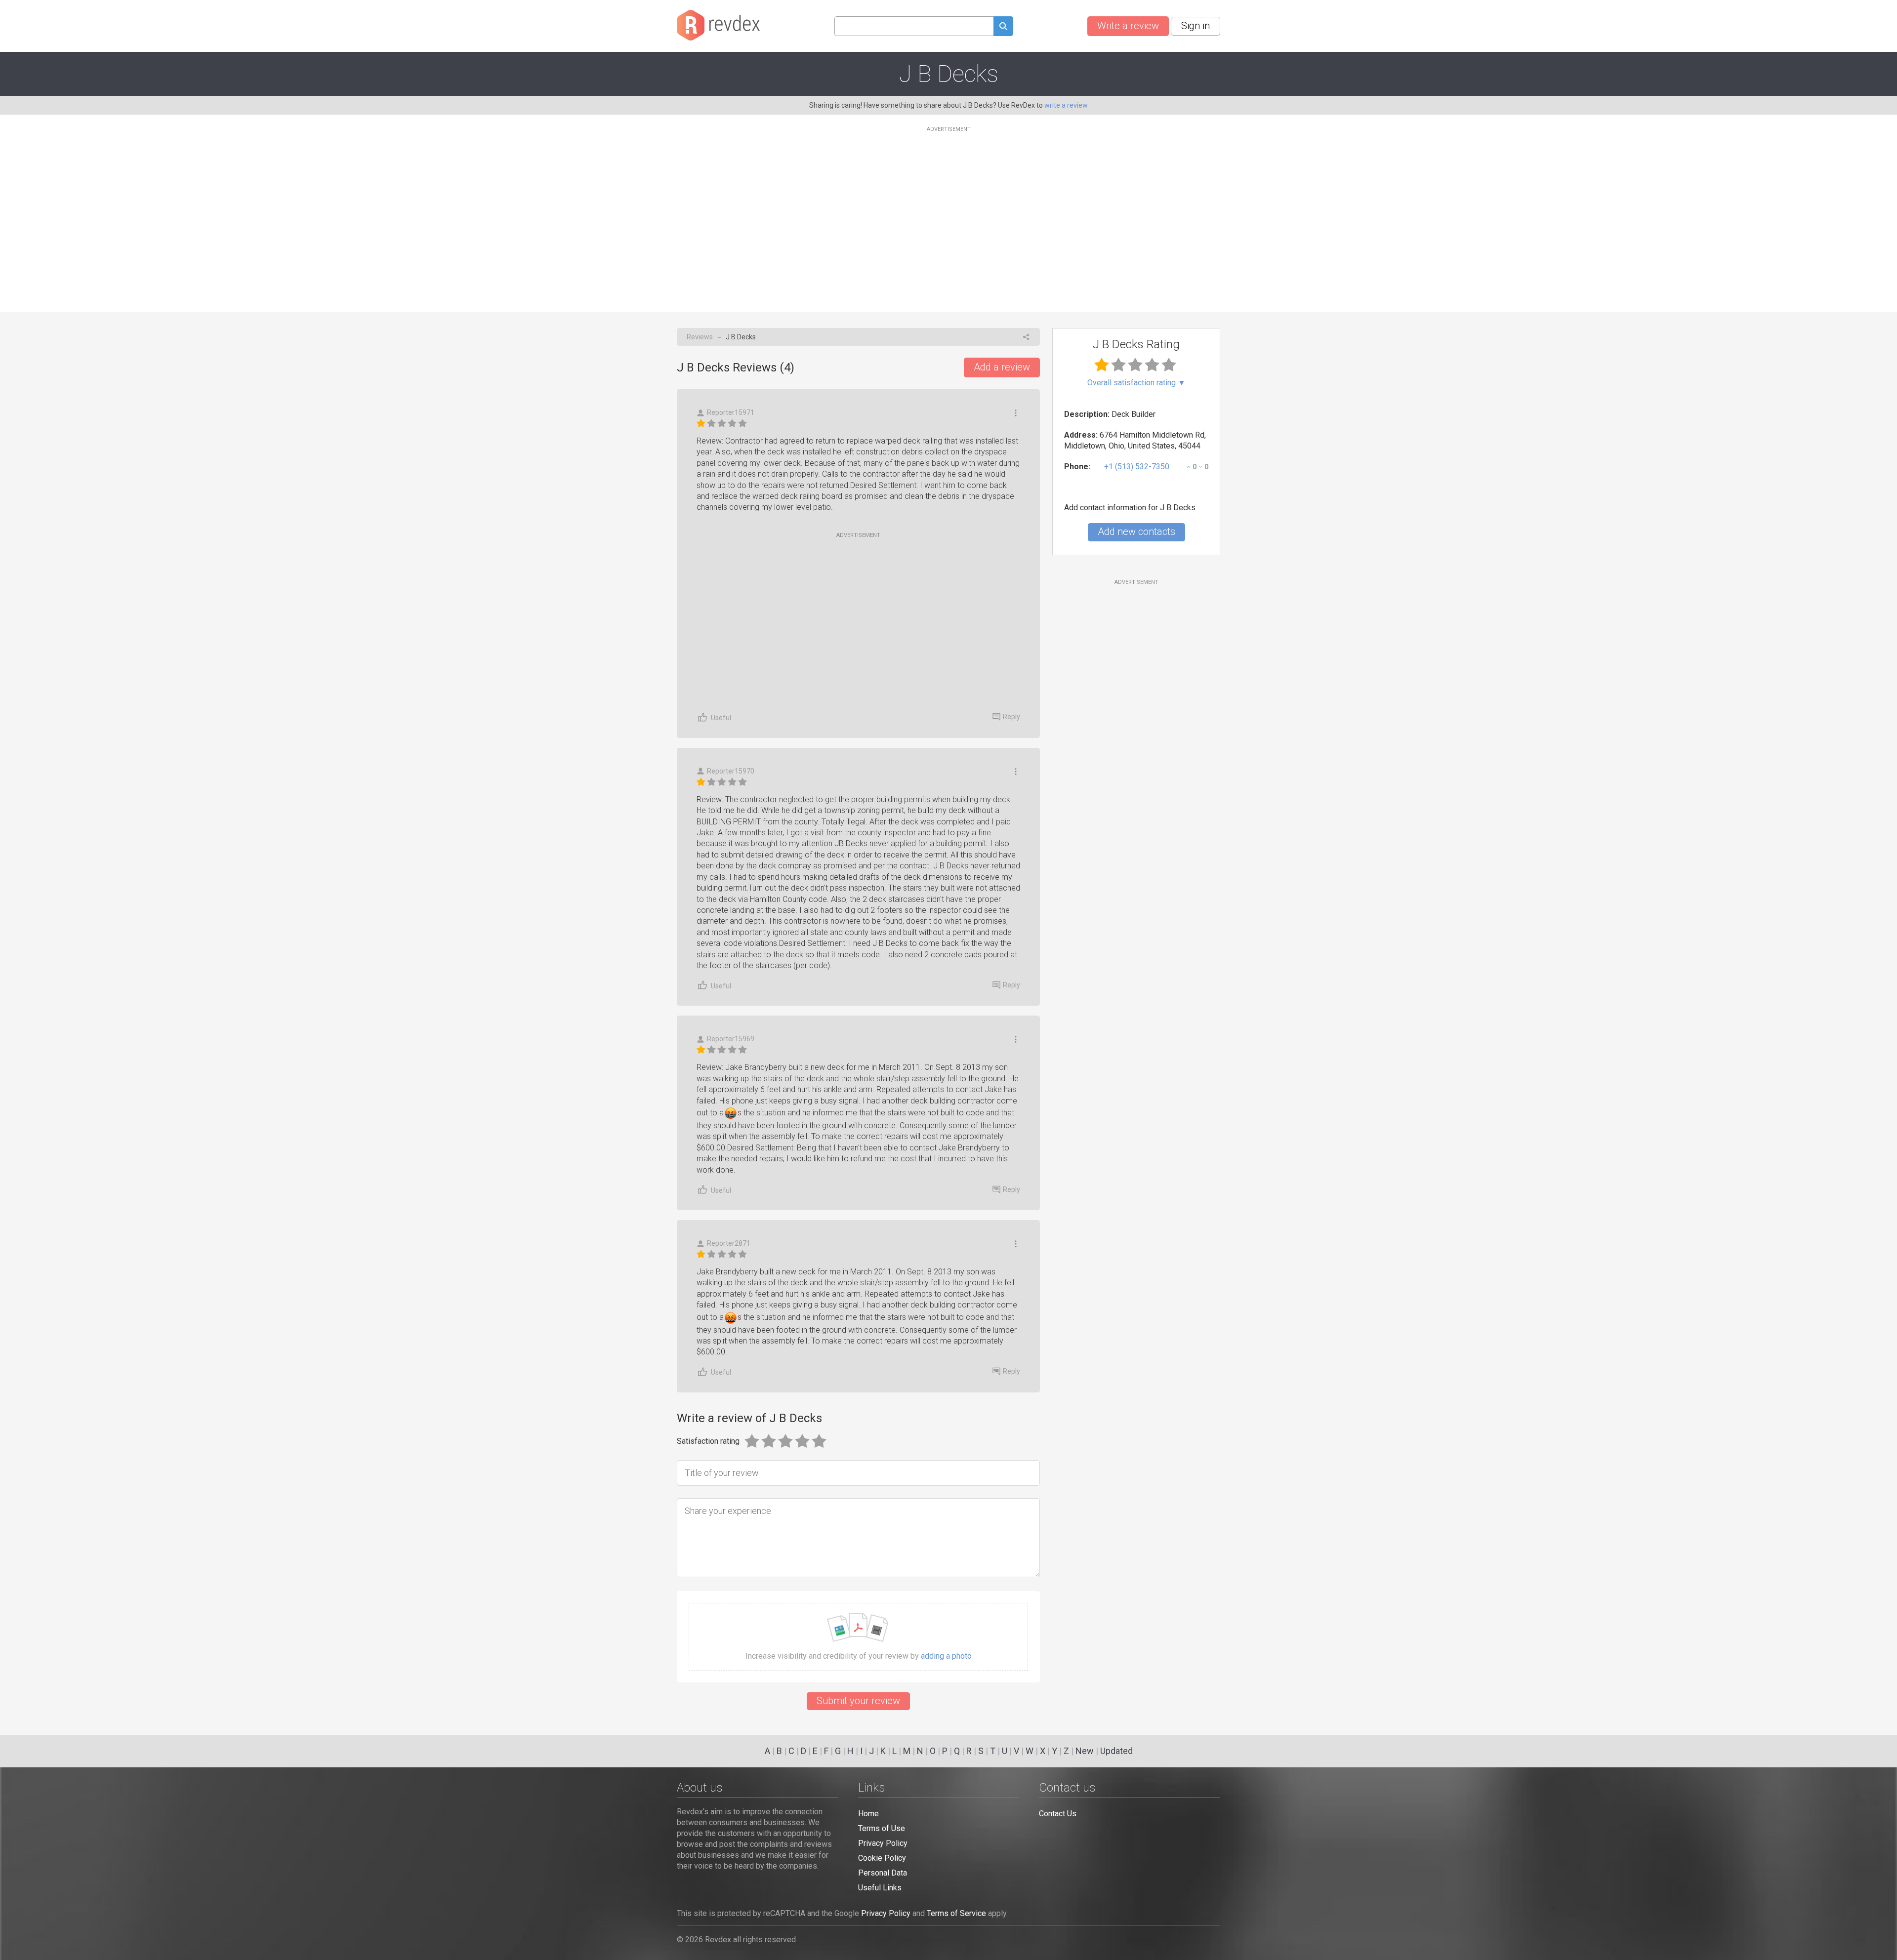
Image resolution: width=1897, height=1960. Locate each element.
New (1085, 1751)
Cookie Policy (882, 1858)
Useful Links (880, 1888)
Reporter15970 (731, 771)
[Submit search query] (1003, 27)
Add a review (1002, 367)
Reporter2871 (729, 1243)
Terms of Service (956, 1913)
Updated (1116, 1751)
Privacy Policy (883, 1843)
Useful (721, 718)
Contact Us (1058, 1814)
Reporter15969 (731, 1039)
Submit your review (858, 1701)
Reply (1011, 717)
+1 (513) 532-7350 (1137, 467)
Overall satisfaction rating (1136, 383)
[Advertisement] (948, 213)
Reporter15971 (731, 412)
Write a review (1128, 26)
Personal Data (883, 1873)
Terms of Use (882, 1828)
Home (868, 1814)
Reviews (700, 337)
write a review (1066, 105)
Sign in (1196, 26)
